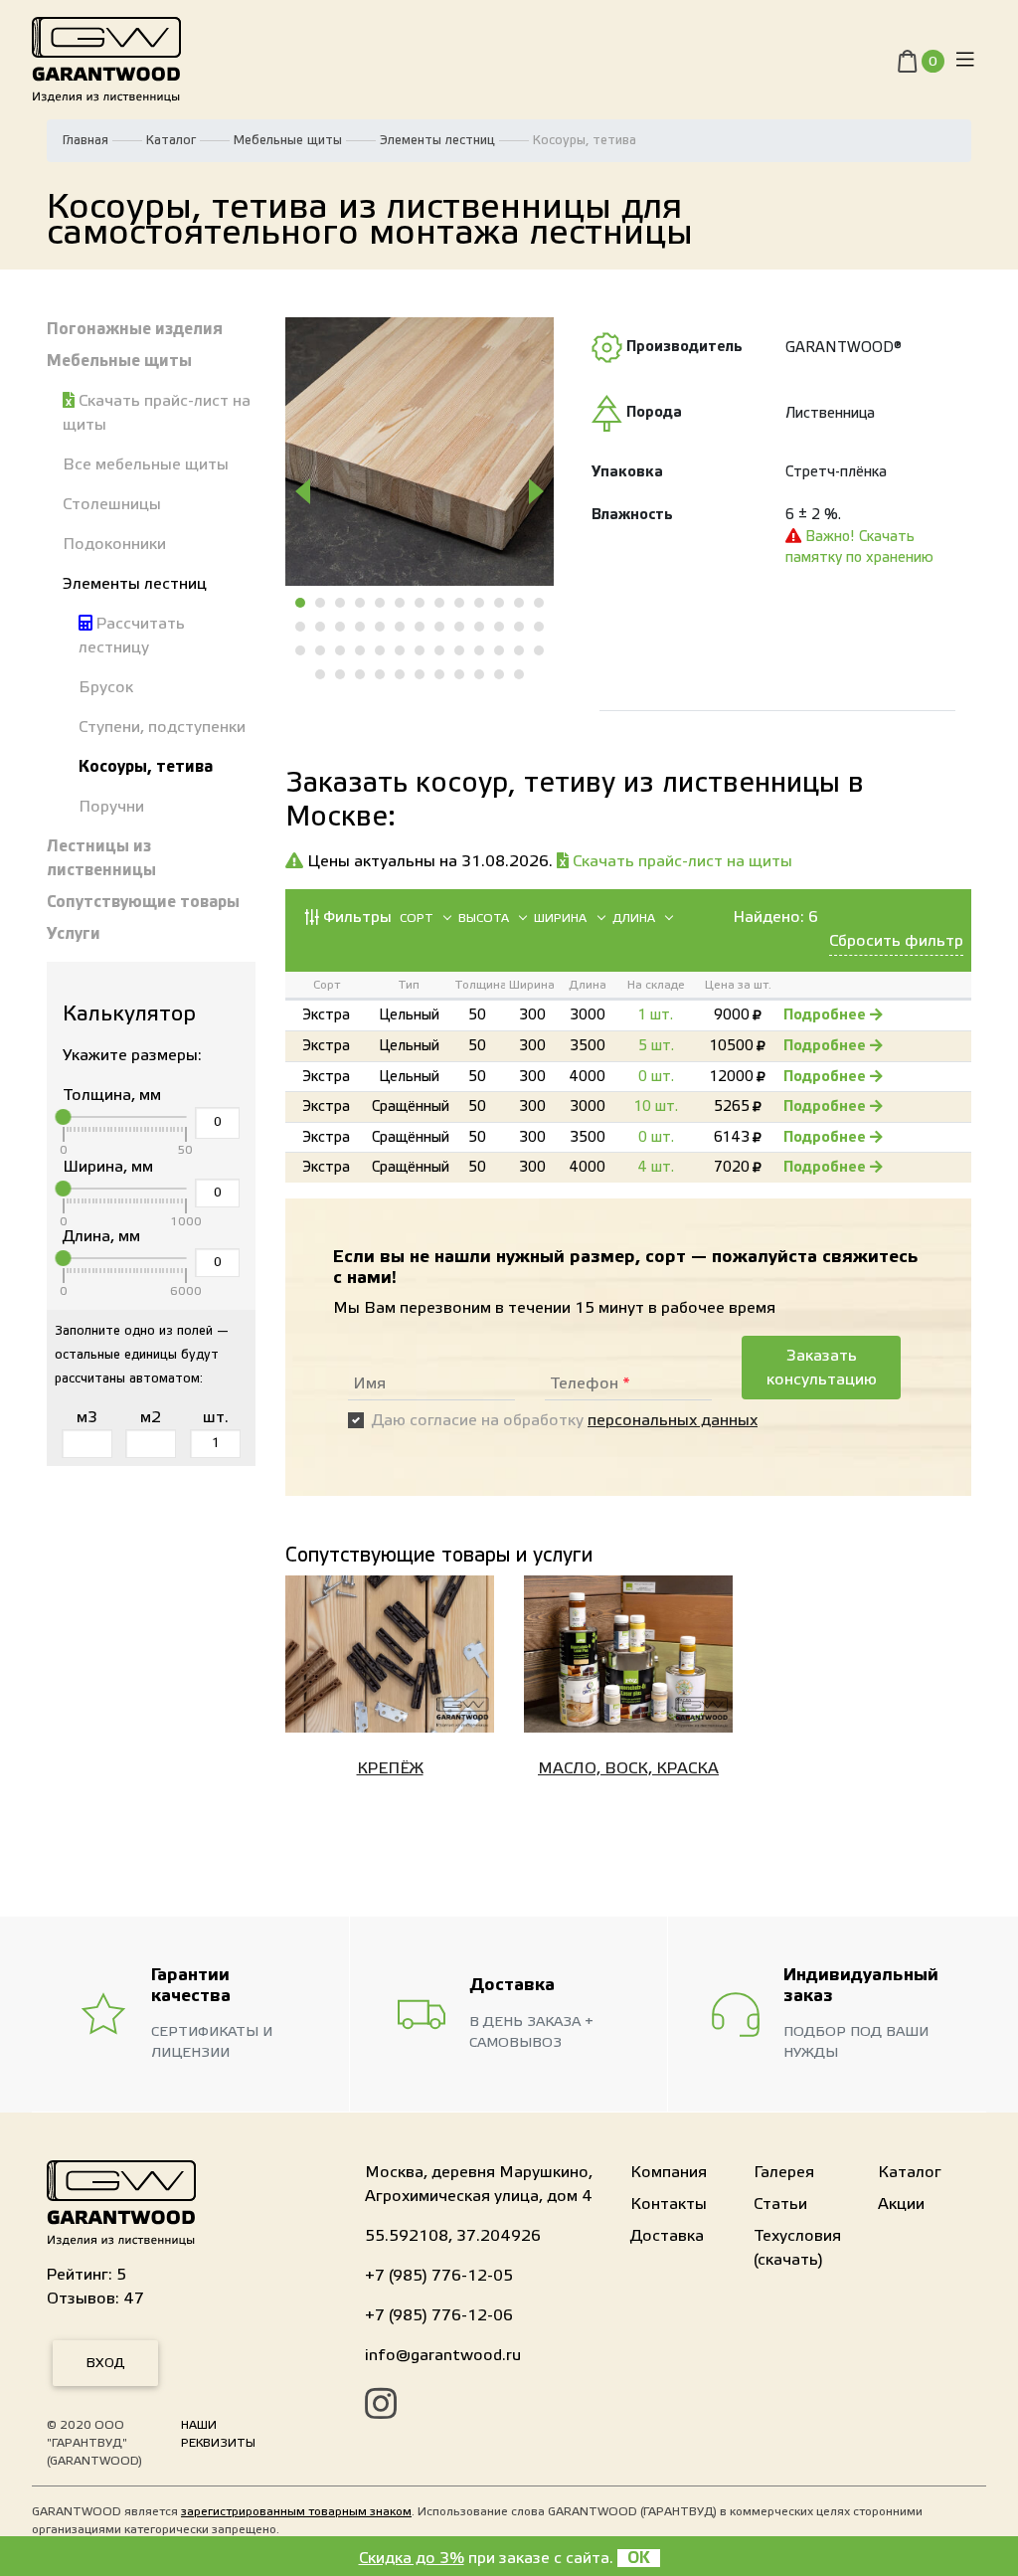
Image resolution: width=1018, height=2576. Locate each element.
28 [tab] (321, 650)
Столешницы (112, 504)
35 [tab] (460, 650)
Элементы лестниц (437, 140)
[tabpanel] (420, 452)
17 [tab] (361, 627)
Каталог (171, 140)
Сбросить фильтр (896, 941)
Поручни (111, 807)
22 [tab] (460, 627)
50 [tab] (520, 674)
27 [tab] (301, 650)
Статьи (780, 2204)
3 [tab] (341, 603)
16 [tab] (341, 627)
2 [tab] (321, 603)
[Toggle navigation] (965, 60)
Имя (369, 1383)
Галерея (784, 2172)
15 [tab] (321, 627)
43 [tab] (381, 674)
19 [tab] (401, 627)
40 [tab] (321, 674)
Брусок (106, 687)
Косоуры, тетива (146, 767)
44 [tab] (401, 674)
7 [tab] (421, 603)
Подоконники (114, 544)
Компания (669, 2172)
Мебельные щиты (288, 140)
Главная (85, 140)
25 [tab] (520, 627)
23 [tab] (480, 627)
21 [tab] (440, 627)
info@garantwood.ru (443, 2355)
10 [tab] (480, 603)
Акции (901, 2204)
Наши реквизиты (218, 2434)
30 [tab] (361, 650)
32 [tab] (401, 650)
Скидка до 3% (412, 2558)
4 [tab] (361, 603)
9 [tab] (460, 603)
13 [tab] (540, 603)
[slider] (64, 1117)
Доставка (667, 2236)
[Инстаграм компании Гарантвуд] (381, 2407)
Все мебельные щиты (146, 464)
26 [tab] (540, 627)
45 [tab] (421, 674)
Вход (105, 2363)
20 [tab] (421, 627)
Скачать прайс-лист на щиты (157, 413)
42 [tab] (361, 674)
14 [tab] (301, 627)
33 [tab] (421, 650)
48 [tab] (480, 674)
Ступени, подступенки (162, 727)
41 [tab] (341, 674)
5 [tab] (381, 603)
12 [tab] (520, 603)
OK (639, 2558)
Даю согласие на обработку (565, 1420)
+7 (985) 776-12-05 (439, 2276)
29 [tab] (341, 650)
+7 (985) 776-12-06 (439, 2315)
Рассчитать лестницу (132, 636)
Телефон (590, 1383)
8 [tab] (440, 603)
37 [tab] (500, 650)
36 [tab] (480, 650)
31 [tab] (381, 650)
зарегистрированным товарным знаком (296, 2511)
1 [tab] (301, 603)
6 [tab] (401, 603)
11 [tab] (500, 603)
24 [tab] (500, 627)
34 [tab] (440, 650)
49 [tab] (500, 674)
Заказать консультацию (822, 1368)
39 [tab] (540, 650)
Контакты (669, 2204)
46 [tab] (440, 674)
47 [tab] (460, 674)
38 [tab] (520, 650)
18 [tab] (381, 627)
